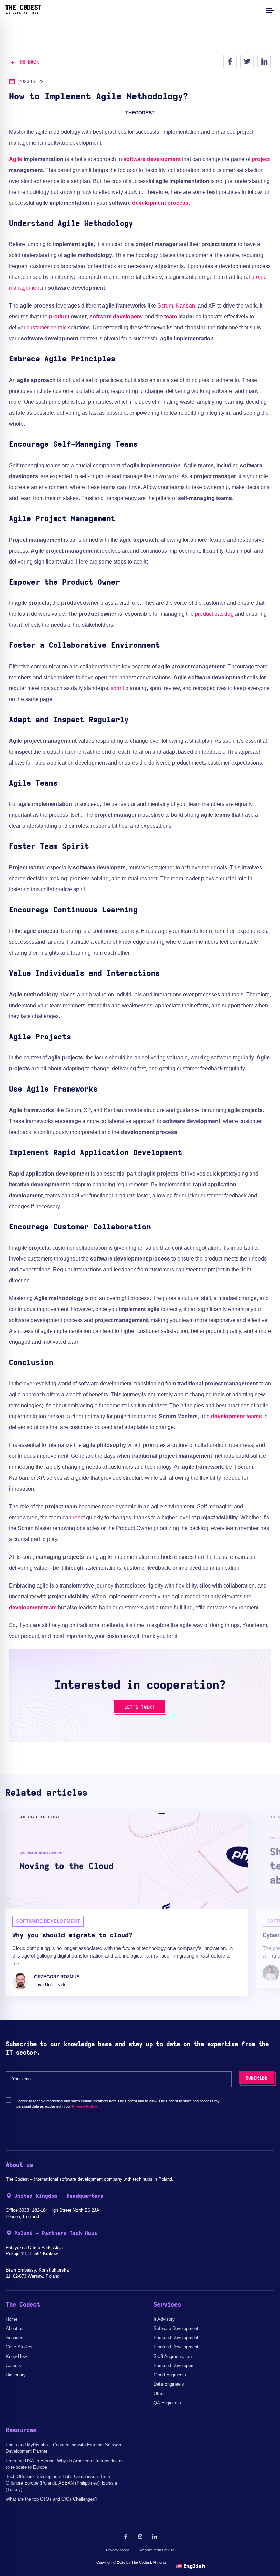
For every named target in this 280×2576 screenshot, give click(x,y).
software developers (116, 317)
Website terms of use (157, 2550)
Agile (16, 159)
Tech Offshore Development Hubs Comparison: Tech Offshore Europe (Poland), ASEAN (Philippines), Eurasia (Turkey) (61, 2483)
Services (15, 2338)
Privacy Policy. (85, 2106)
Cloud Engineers (170, 2375)
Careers (13, 2366)
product (59, 317)
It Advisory (164, 2319)
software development (152, 159)
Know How (16, 2356)
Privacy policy (117, 2550)
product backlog (214, 614)
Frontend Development (176, 2347)
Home (12, 2319)
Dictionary (16, 2375)
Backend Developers (174, 2366)
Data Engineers (169, 2384)
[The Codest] (23, 12)
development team (33, 1607)
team (171, 317)
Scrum (165, 306)
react (79, 1517)
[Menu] (269, 10)
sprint (117, 688)
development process (160, 203)
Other (159, 2394)
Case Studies (19, 2347)
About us (15, 2328)
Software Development (176, 2328)
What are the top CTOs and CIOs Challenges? (52, 2499)
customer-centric (47, 328)
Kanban (185, 306)
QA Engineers (167, 2403)
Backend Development (176, 2338)
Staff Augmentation (173, 2356)
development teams (236, 1416)
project (261, 159)
